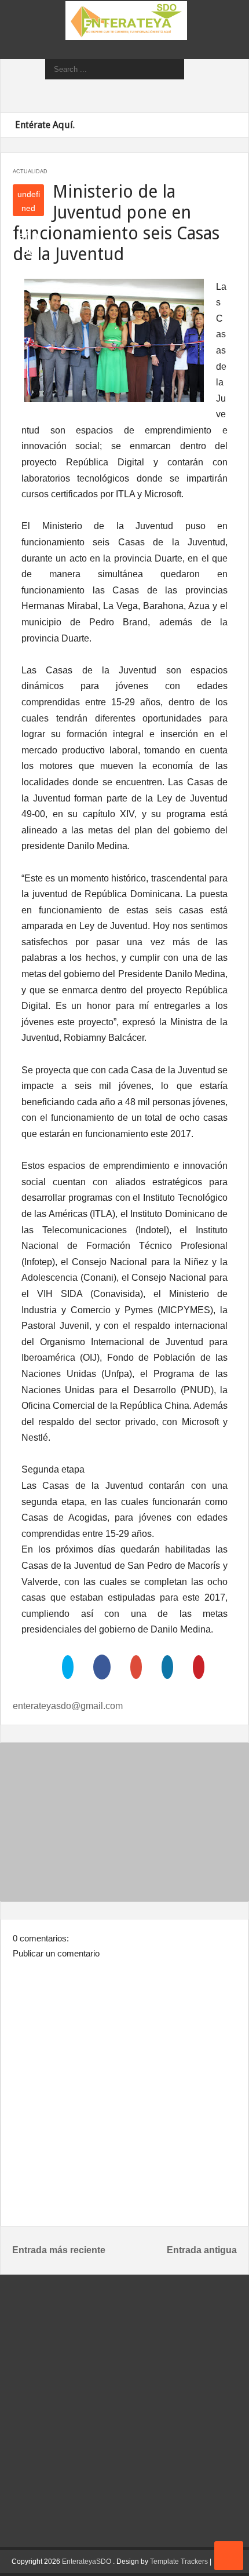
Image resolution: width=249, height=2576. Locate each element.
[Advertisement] (124, 1824)
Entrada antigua (202, 2250)
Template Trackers (179, 2562)
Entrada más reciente (59, 2250)
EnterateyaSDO (87, 2562)
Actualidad (30, 172)
